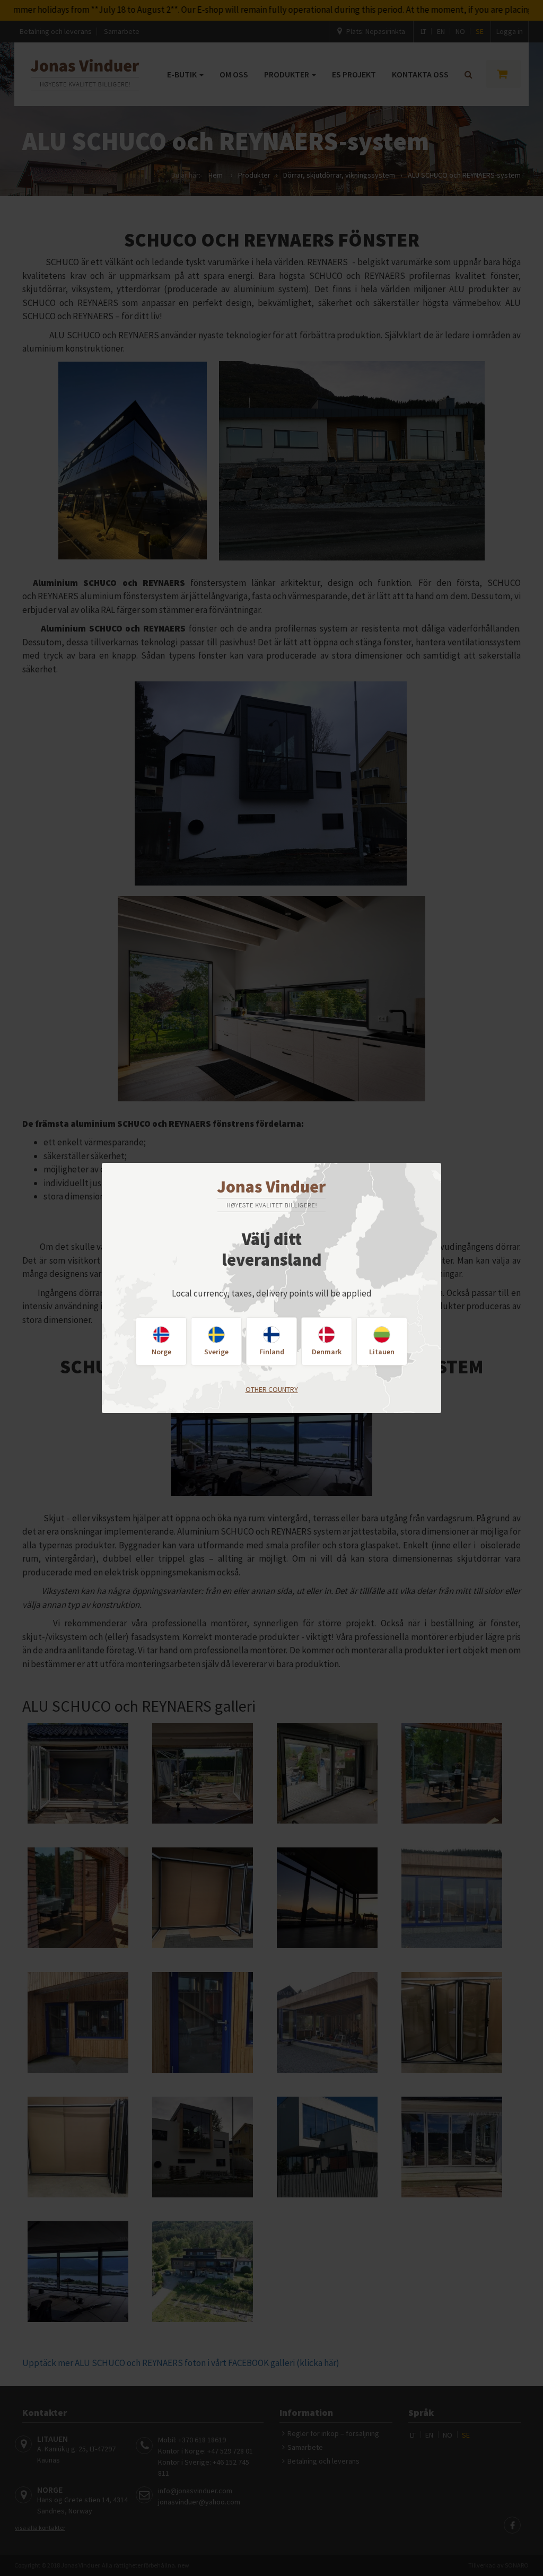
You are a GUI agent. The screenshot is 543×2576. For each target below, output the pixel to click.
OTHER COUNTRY (272, 1389)
